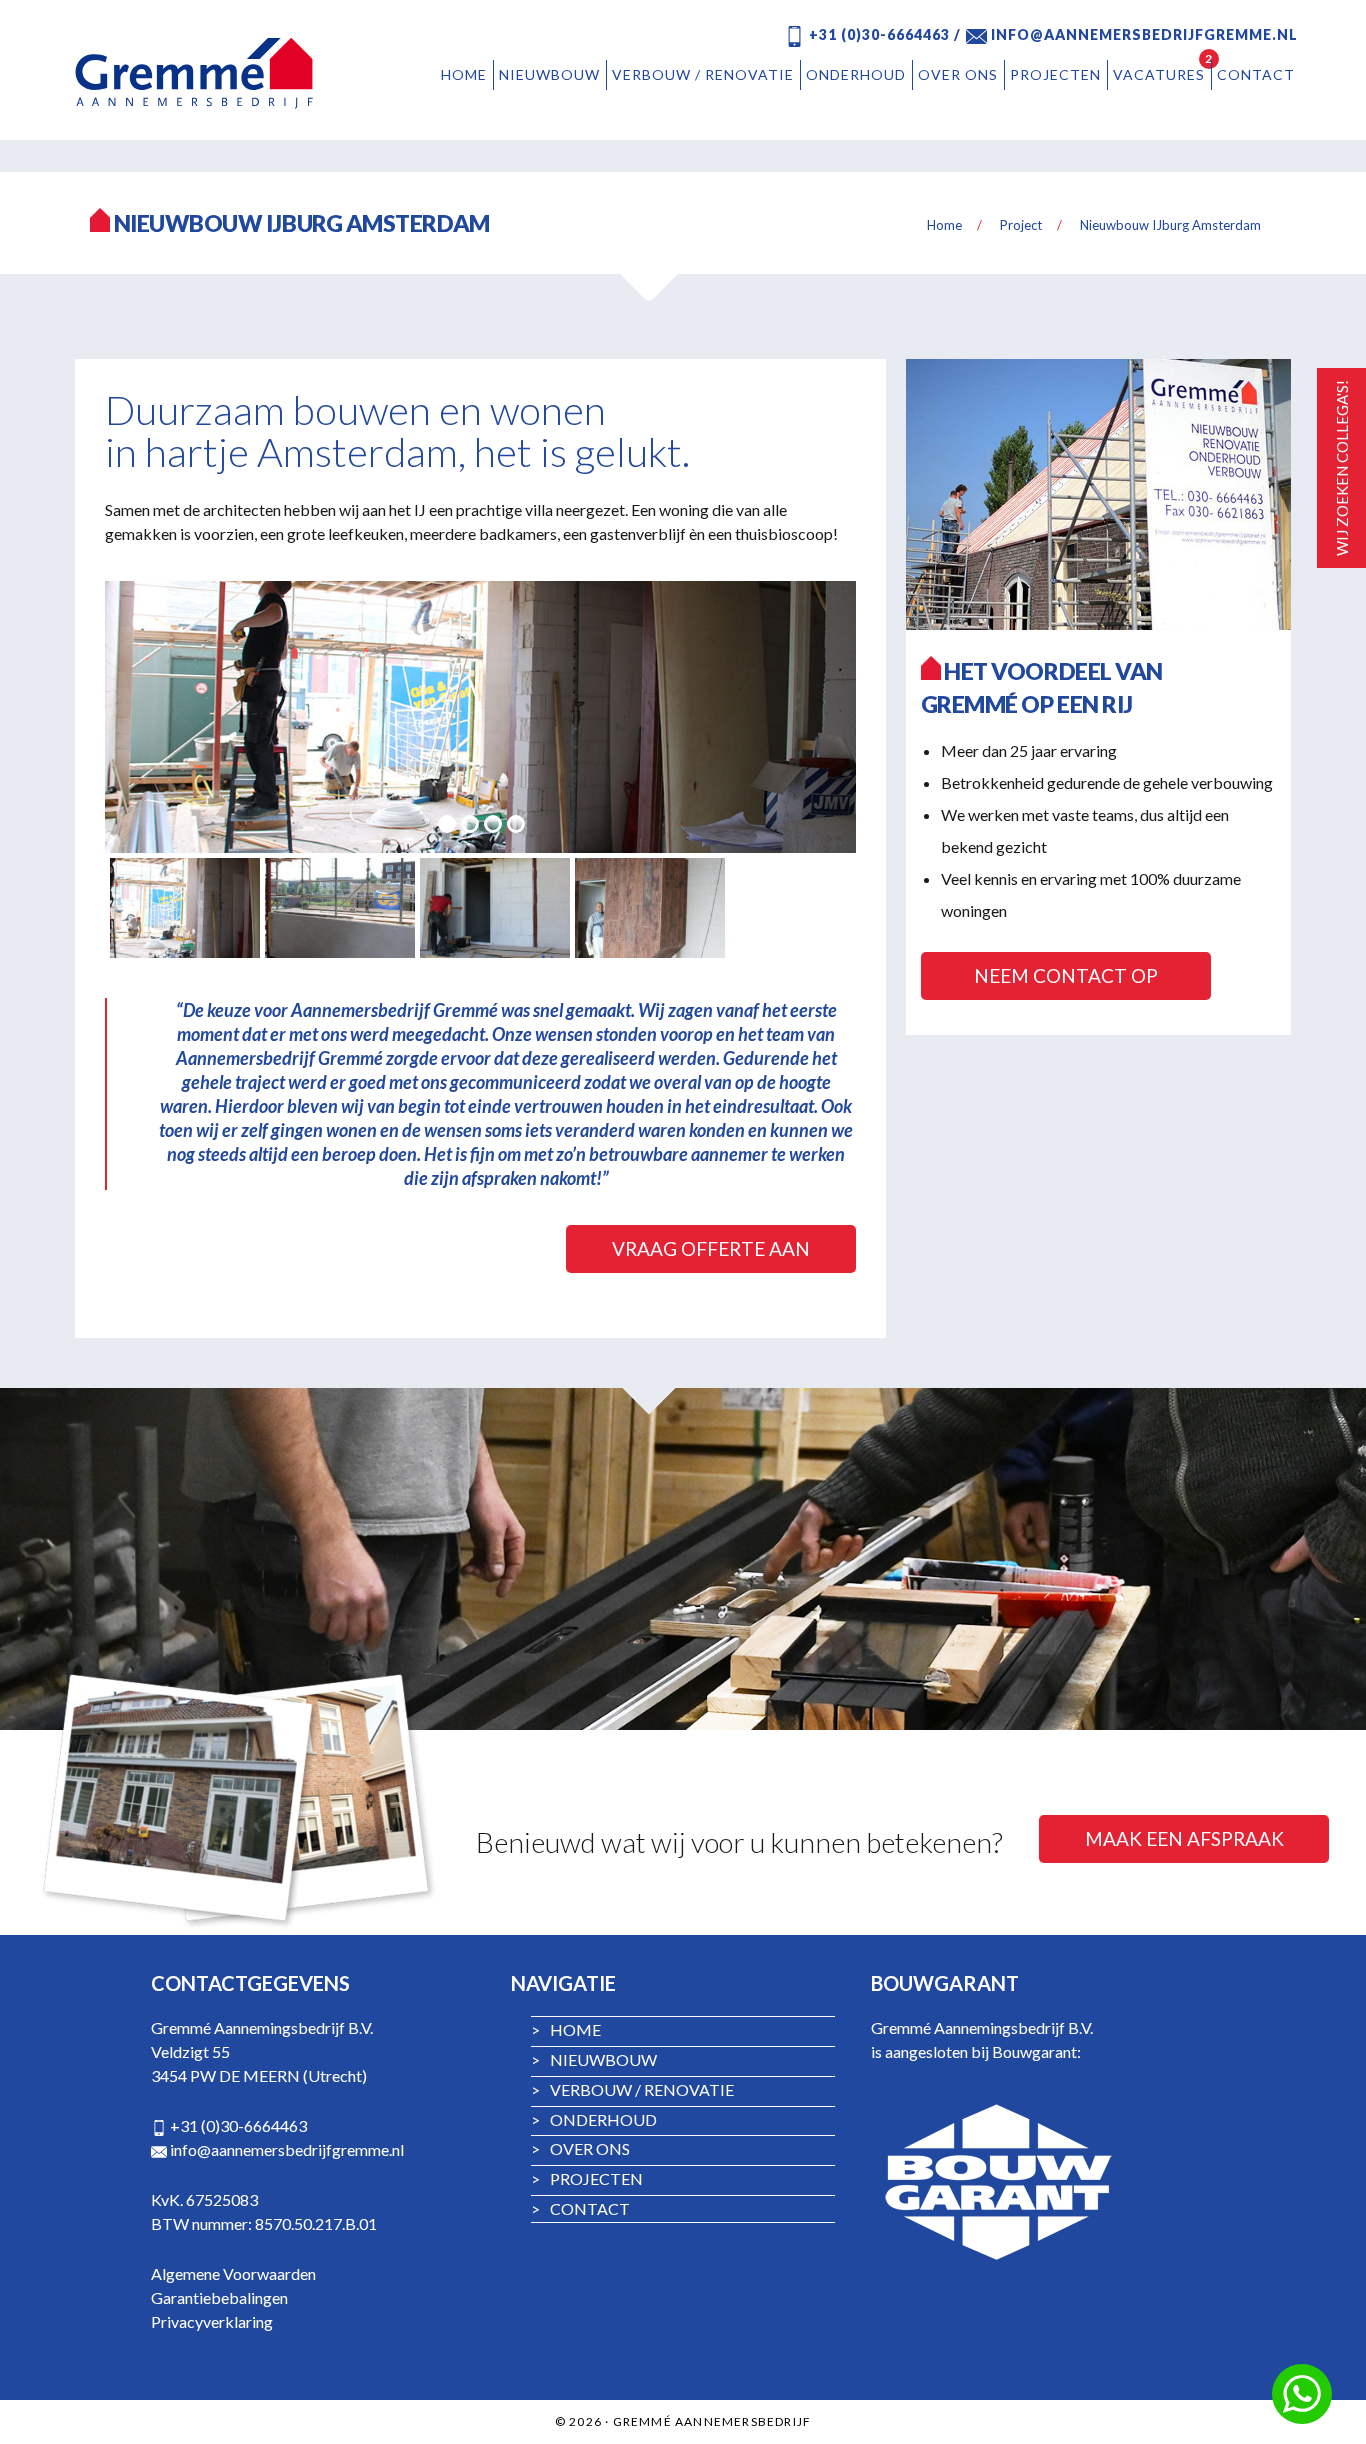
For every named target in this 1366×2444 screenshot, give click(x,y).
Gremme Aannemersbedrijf (198, 72)
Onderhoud (594, 2119)
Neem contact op (1066, 975)
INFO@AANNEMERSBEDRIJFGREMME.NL (1142, 34)
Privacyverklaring (212, 2321)
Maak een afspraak (1184, 1838)
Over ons (580, 2148)
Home (566, 2029)
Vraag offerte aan (711, 1248)
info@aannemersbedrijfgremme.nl (287, 2149)
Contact (580, 2208)
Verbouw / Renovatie (632, 2089)
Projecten (587, 2178)
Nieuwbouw (594, 2059)
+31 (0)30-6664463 (238, 2125)
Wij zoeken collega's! (1342, 468)
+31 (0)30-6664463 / (883, 34)
